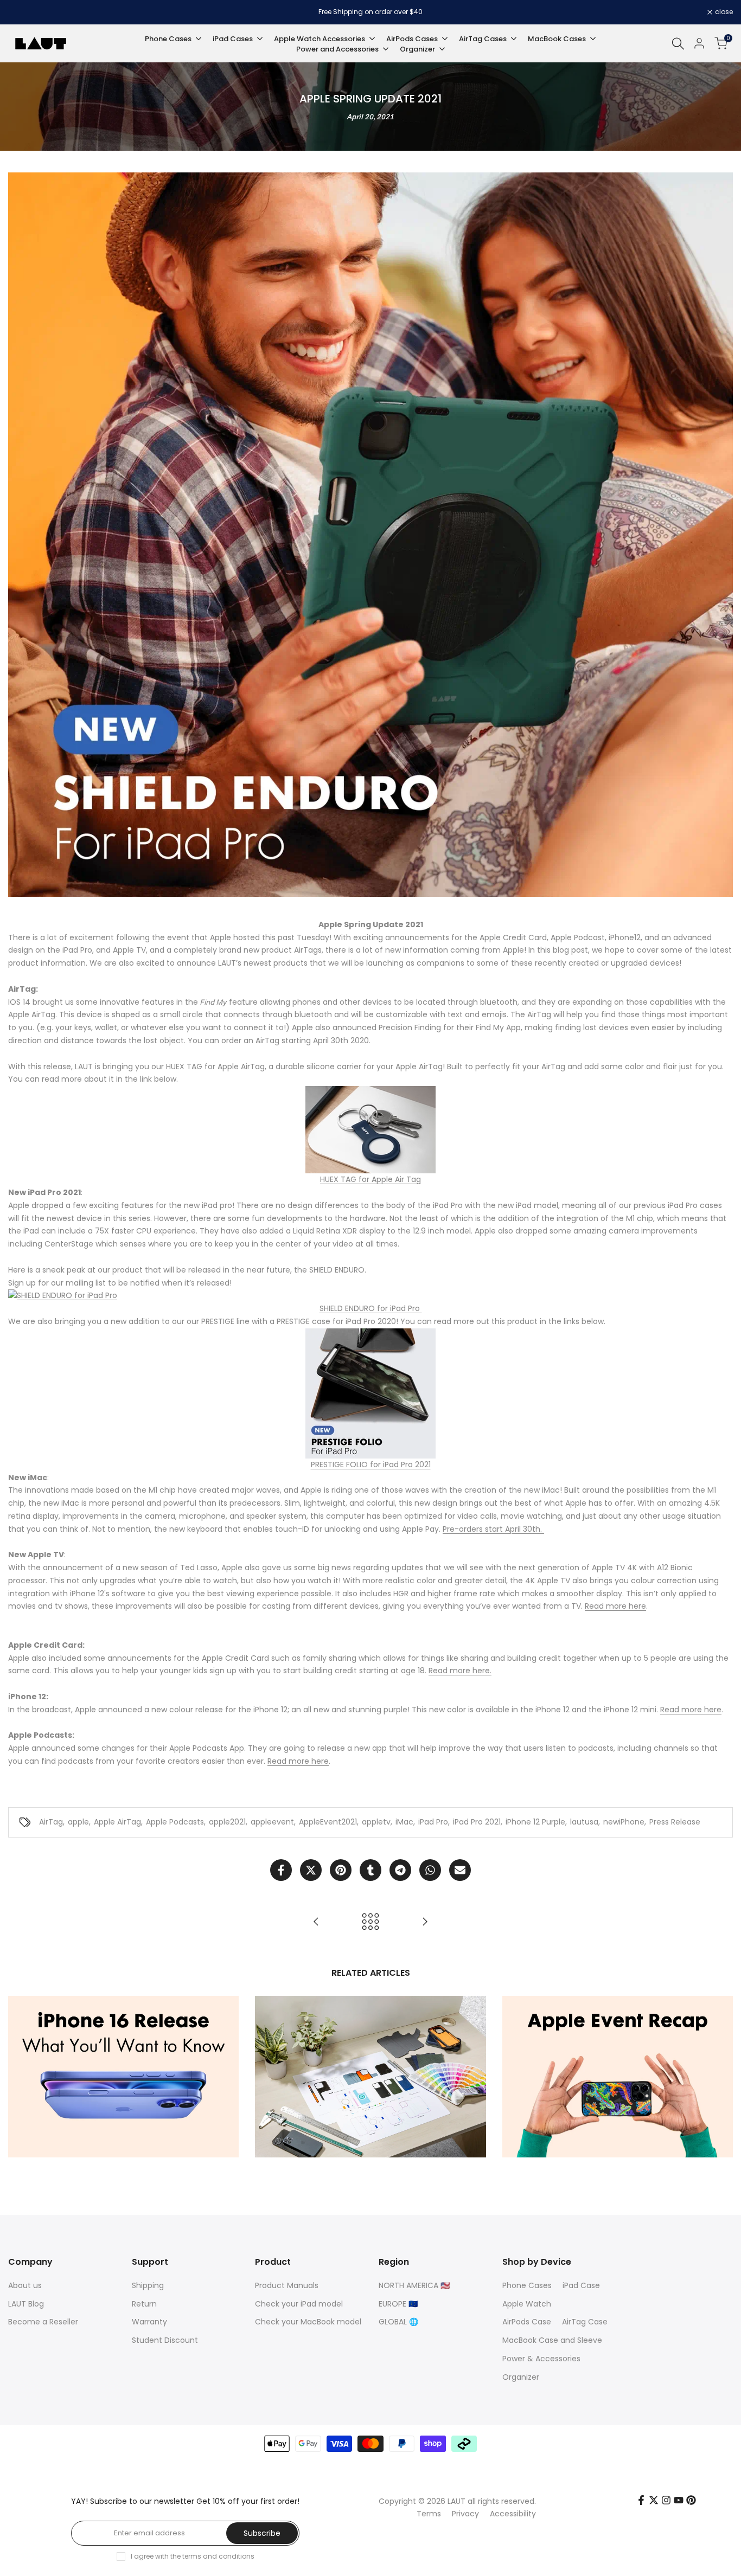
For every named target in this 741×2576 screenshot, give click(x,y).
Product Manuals (287, 2285)
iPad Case (581, 2285)
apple (78, 1822)
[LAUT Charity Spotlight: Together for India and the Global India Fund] (425, 1922)
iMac (404, 1822)
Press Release (675, 1822)
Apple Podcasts (175, 1822)
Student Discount (165, 2340)
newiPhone (624, 1822)
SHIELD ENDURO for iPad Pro (371, 1308)
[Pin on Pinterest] (341, 1870)
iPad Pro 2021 (477, 1822)
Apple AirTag (117, 1822)
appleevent (272, 1822)
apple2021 (227, 1822)
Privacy (465, 2514)
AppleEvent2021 (328, 1822)
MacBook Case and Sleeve (552, 2340)
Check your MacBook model (308, 2322)
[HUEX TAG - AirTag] (370, 1130)
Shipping (148, 2285)
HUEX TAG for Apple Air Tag (370, 1179)
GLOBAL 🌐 (398, 2322)
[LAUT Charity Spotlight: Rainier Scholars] (316, 1922)
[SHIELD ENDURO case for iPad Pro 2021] (370, 1296)
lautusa (584, 1822)
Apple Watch (527, 2304)
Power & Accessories (541, 2359)
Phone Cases (527, 2285)
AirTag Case (585, 2322)
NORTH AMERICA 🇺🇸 (414, 2285)
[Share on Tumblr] (370, 1870)
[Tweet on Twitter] (311, 1870)
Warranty (149, 2322)
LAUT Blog (26, 2304)
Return (144, 2304)
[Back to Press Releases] (370, 1922)
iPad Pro (433, 1822)
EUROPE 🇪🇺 (398, 2304)
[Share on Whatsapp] (430, 1870)
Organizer (521, 2377)
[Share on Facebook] (281, 1870)
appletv (376, 1822)
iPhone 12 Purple (535, 1822)
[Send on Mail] (460, 1870)
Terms (429, 2514)
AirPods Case (527, 2322)
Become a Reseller (43, 2322)
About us (25, 2285)
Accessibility (513, 2514)
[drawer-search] (678, 44)
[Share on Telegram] (400, 1870)
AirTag (51, 1822)
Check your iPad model (299, 2304)
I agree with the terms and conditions (193, 2556)
